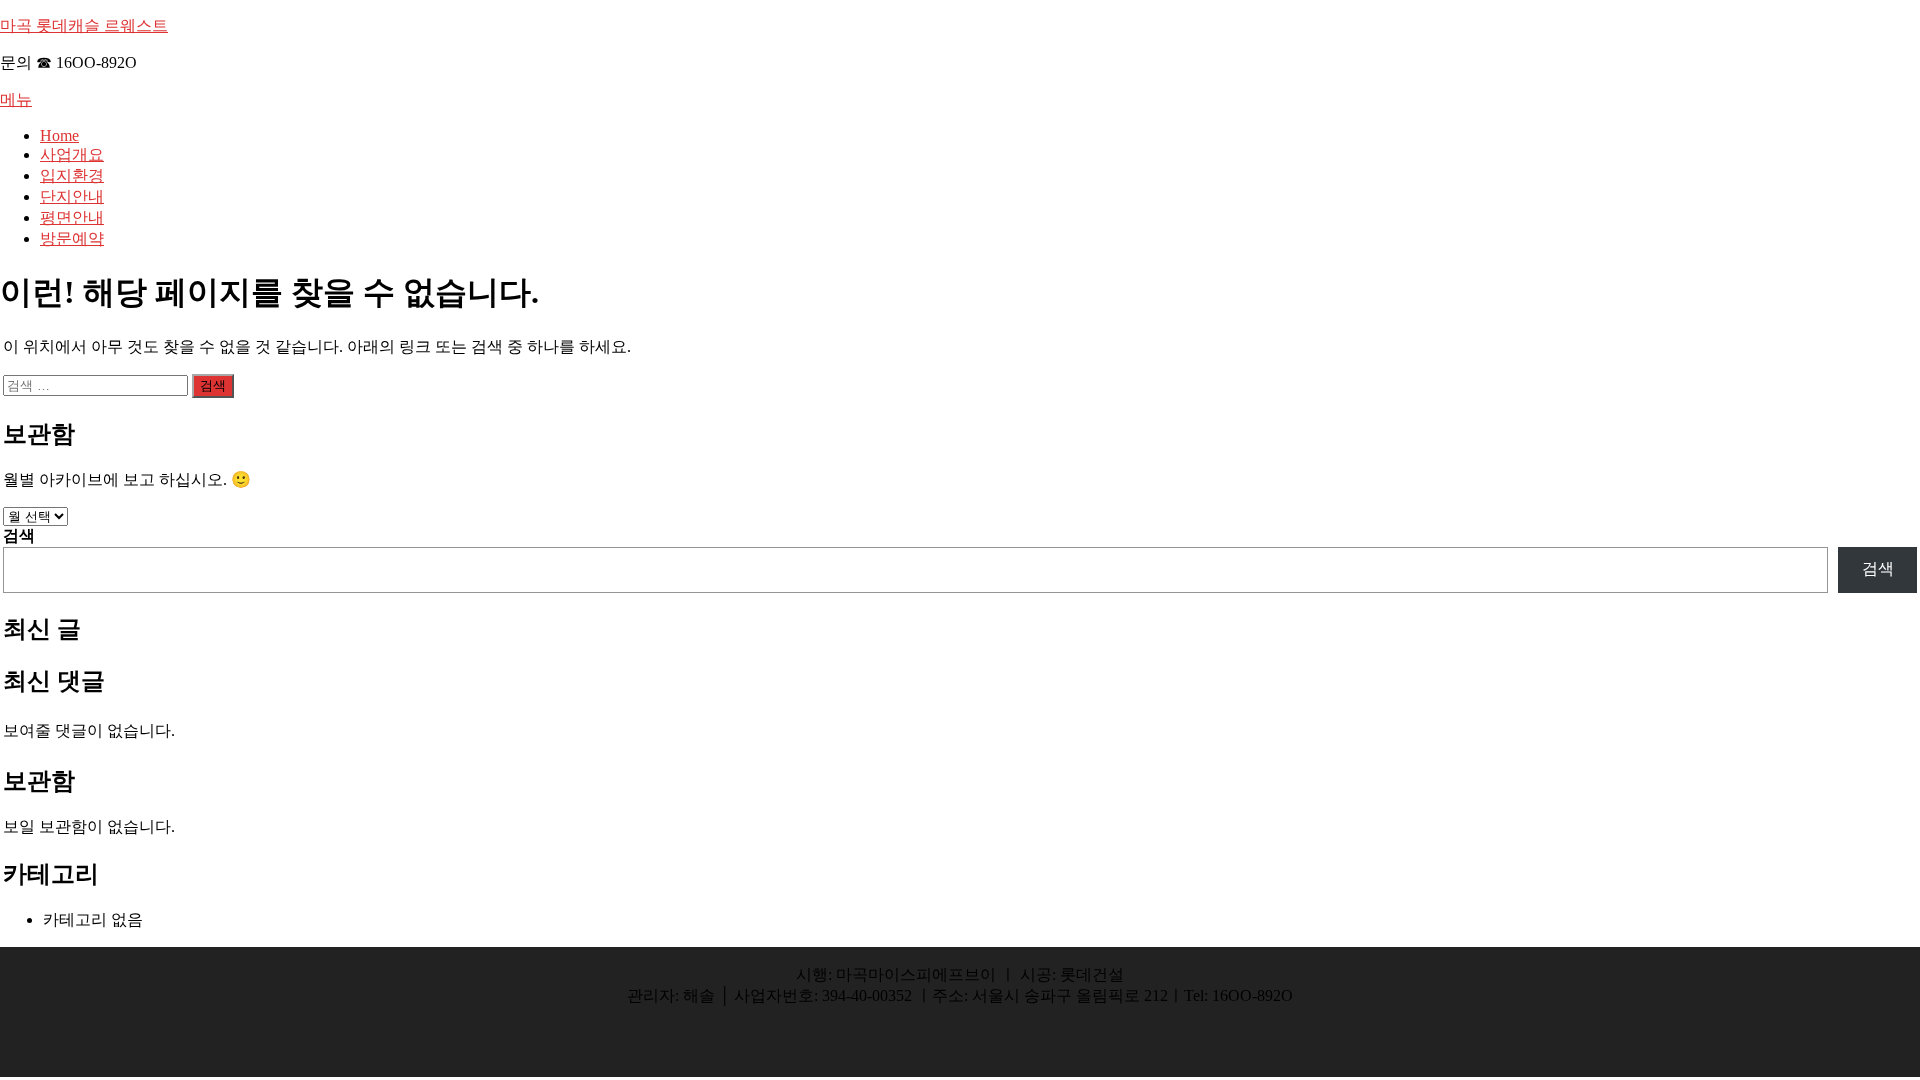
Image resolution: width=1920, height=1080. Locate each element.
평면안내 (72, 217)
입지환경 (72, 175)
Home (59, 135)
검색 (19, 535)
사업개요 (72, 154)
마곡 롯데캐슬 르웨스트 (84, 25)
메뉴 (16, 99)
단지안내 (72, 196)
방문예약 (72, 238)
